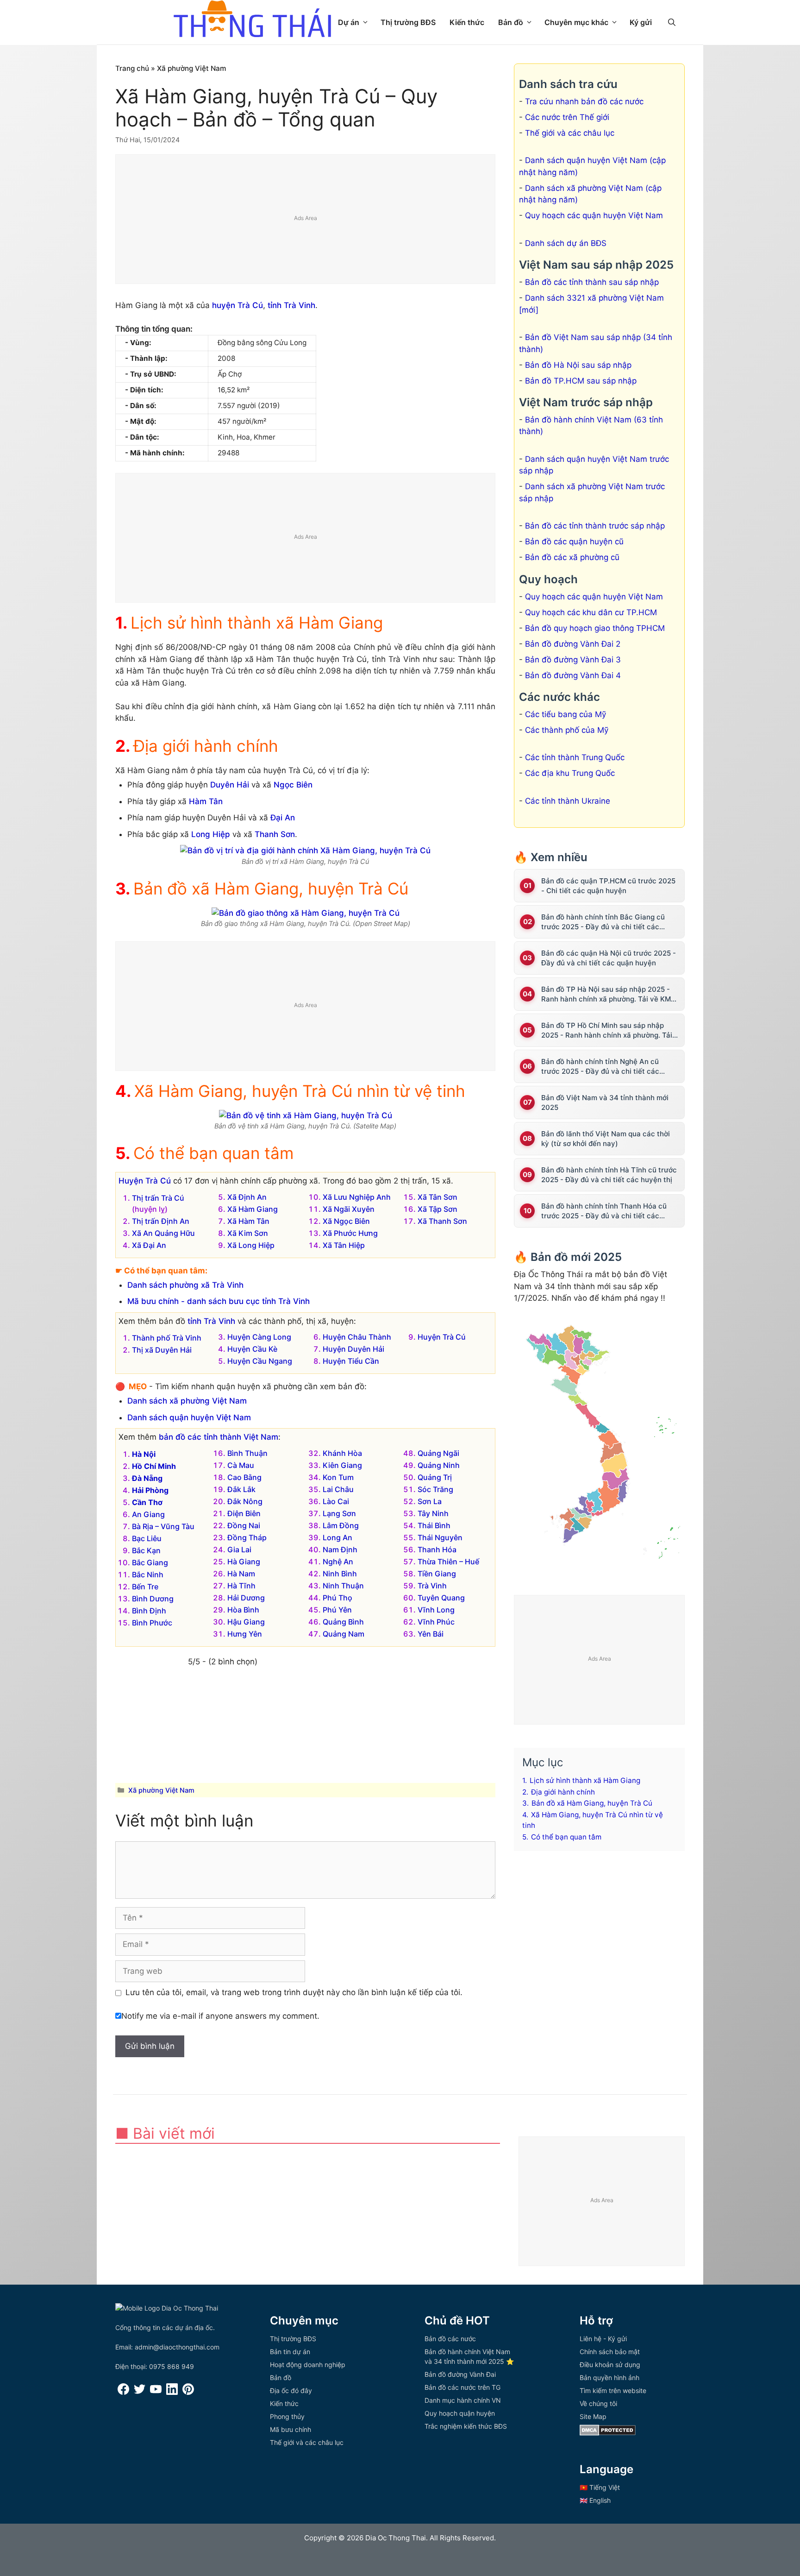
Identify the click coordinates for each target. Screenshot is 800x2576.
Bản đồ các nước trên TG (462, 2387)
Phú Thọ (337, 1598)
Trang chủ (132, 68)
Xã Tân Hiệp (344, 1245)
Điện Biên (244, 1513)
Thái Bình (434, 1525)
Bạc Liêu (147, 1538)
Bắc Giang (150, 1562)
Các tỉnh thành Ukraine (568, 801)
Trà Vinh (432, 1586)
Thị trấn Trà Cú (158, 1198)
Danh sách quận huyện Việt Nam (189, 1417)
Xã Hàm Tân (248, 1221)
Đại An (283, 818)
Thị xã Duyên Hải (162, 1350)
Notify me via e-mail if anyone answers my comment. (220, 2016)
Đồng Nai (244, 1525)
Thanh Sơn (275, 834)
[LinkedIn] (172, 2392)
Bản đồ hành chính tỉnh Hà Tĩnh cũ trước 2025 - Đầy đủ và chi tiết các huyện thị (609, 1175)
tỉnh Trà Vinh (291, 305)
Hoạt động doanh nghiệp (308, 2365)
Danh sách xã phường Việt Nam (187, 1401)
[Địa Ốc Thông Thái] (252, 20)
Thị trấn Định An (161, 1221)
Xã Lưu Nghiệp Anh (357, 1197)
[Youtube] (156, 2392)
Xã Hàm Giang (253, 1209)
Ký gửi (641, 22)
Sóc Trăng (435, 1489)
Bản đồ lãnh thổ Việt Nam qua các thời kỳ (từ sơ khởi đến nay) (606, 1139)
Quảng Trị (435, 1477)
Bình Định (149, 1611)
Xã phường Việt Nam (192, 68)
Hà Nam (241, 1574)
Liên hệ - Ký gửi (603, 2339)
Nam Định (340, 1549)
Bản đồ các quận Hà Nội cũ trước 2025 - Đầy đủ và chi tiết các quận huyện (609, 958)
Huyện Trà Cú (145, 1181)
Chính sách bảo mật (610, 2352)
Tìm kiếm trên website (613, 2390)
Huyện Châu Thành (357, 1337)
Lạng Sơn (339, 1513)
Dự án (349, 22)
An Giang (148, 1514)
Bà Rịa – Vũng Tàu (163, 1526)
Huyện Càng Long (259, 1337)
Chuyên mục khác (576, 22)
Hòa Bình (243, 1610)
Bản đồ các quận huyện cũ (574, 542)
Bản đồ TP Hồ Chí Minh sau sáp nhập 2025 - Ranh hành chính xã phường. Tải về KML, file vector (607, 1030)
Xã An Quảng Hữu (163, 1233)
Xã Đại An (149, 1245)
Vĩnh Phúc (436, 1622)
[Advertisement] (306, 220)
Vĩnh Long (436, 1610)
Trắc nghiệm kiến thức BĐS (466, 2426)
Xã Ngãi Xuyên (349, 1209)
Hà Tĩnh (241, 1586)
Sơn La (430, 1501)
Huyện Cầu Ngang (260, 1361)
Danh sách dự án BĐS (566, 243)
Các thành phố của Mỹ (567, 730)
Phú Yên (337, 1610)
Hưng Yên (245, 1634)
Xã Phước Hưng (350, 1233)
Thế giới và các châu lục (570, 133)
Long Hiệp (211, 834)
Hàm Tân (206, 801)
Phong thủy (287, 2416)
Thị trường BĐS (408, 22)
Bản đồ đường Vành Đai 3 (573, 660)
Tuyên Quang (441, 1598)
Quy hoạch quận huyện (460, 2413)
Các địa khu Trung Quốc (570, 773)
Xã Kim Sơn (248, 1233)
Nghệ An (338, 1562)
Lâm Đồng (341, 1525)
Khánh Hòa (342, 1453)
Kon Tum (338, 1477)
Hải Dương (246, 1598)
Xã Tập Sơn (437, 1209)
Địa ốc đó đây (291, 2390)
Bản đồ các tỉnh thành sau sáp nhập (592, 282)
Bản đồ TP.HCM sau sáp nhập (581, 381)
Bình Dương (153, 1599)
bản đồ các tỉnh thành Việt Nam (219, 1437)
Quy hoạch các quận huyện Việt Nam (594, 215)
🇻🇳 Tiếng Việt (600, 2487)
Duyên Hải (230, 785)
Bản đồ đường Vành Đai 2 (573, 644)
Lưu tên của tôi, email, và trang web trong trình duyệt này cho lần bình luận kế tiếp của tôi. (294, 1992)
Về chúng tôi (598, 2403)
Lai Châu (338, 1489)
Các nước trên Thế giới (567, 117)
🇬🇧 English (595, 2500)
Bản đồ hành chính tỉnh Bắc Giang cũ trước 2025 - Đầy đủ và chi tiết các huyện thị (603, 922)
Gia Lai (239, 1549)
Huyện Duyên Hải (353, 1349)
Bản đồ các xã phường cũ (572, 557)
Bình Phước (152, 1623)
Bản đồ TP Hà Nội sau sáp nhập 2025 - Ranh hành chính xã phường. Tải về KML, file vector (609, 994)
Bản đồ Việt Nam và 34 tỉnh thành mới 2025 (605, 1102)
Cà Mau (241, 1465)
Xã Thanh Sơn (442, 1221)
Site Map (593, 2416)
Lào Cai (336, 1501)
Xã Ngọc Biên (346, 1221)
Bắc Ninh (148, 1575)
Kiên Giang (342, 1465)
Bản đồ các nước (450, 2339)
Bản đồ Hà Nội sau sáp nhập (578, 365)
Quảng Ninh (439, 1465)
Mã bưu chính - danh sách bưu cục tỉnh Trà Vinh (219, 1301)
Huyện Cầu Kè (252, 1349)
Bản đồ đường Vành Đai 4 (573, 675)
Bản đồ (511, 22)
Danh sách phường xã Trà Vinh (185, 1285)
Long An (337, 1537)
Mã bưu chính (291, 2429)
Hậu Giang (246, 1622)
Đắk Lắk (241, 1489)
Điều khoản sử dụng (610, 2365)
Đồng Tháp (247, 1537)
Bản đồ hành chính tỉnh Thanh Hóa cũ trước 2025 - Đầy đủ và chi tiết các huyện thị (604, 1211)
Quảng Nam (344, 1634)
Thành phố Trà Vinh (167, 1338)
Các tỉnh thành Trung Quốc (575, 757)
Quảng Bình (343, 1622)
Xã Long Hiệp (251, 1245)
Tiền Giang (437, 1574)
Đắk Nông (245, 1501)
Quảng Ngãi (438, 1453)
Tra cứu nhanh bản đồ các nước (584, 101)
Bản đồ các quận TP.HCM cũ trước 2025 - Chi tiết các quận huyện (608, 886)
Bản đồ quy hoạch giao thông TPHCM (595, 628)
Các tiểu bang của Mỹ (566, 714)
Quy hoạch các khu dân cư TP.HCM (591, 612)
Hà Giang (244, 1562)
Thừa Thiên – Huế (448, 1562)
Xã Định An (247, 1197)
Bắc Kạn (146, 1550)
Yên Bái (431, 1634)
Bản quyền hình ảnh (609, 2378)
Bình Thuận (247, 1453)
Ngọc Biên (293, 785)
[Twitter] (140, 2392)
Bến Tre (145, 1587)
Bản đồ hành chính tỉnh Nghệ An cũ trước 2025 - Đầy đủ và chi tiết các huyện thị (600, 1067)
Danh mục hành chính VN (463, 2400)
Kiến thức (467, 22)
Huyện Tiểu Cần (351, 1361)
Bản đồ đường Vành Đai (460, 2374)
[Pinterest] (188, 2392)
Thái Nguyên (440, 1537)
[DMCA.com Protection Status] (608, 2433)
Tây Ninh (433, 1513)
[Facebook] (123, 2392)
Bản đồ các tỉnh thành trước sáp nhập (595, 526)
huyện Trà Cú (237, 305)
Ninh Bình (340, 1574)
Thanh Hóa (437, 1549)
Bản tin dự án (290, 2352)
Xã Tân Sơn (437, 1197)
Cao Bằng (244, 1477)
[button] (672, 22)
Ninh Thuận (343, 1586)
